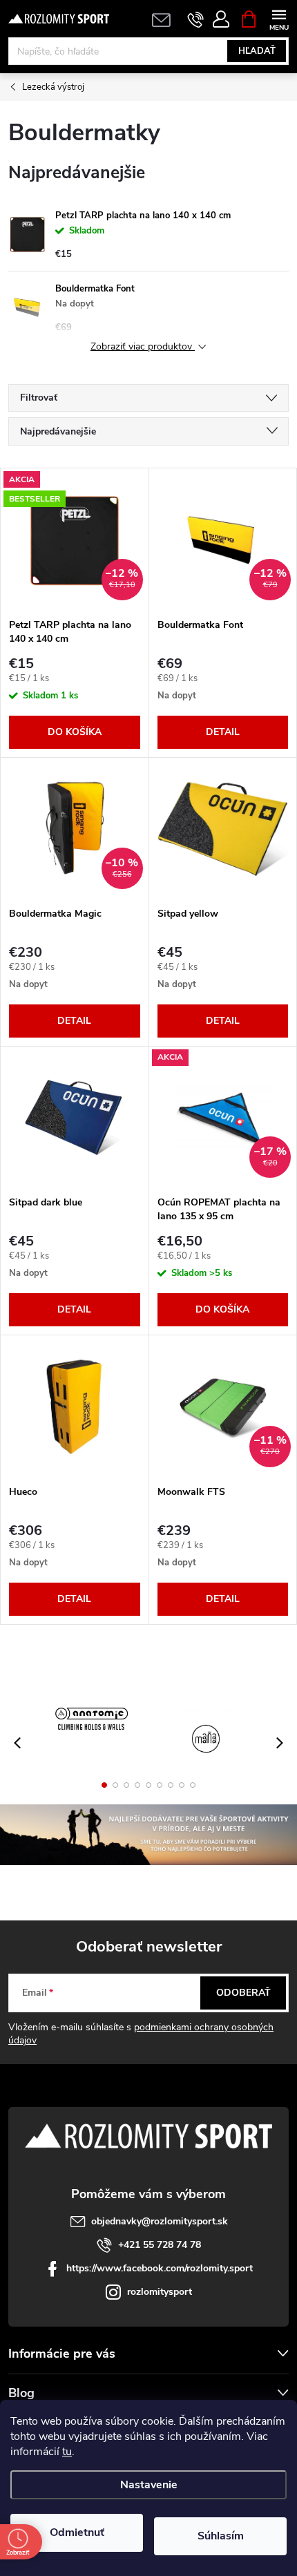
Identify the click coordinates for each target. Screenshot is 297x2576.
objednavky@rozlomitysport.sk (160, 2221)
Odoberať (243, 1993)
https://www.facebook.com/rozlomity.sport (160, 2268)
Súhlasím (221, 2536)
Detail (223, 732)
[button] (104, 1785)
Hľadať (257, 51)
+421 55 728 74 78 (160, 2245)
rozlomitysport (160, 2292)
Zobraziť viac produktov (143, 347)
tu (67, 2452)
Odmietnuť (77, 2532)
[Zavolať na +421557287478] (196, 19)
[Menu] (279, 18)
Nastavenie (149, 2485)
